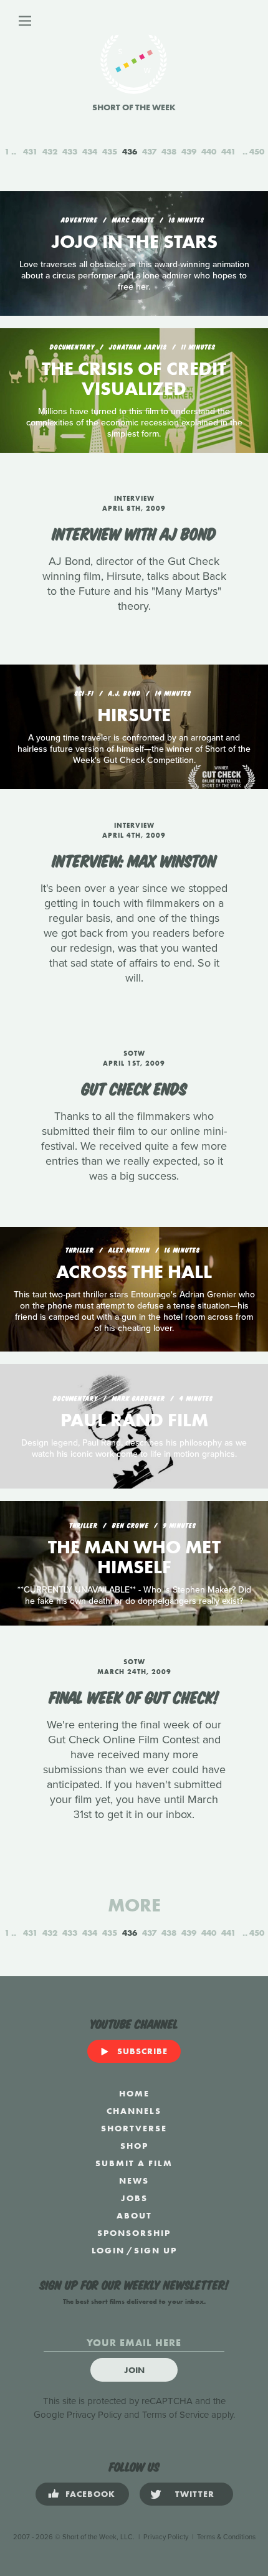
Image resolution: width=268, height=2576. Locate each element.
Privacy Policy (94, 2415)
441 (228, 151)
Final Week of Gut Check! (134, 1696)
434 (90, 151)
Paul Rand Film (134, 1420)
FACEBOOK (90, 2494)
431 (30, 151)
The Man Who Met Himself (134, 1557)
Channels (134, 2111)
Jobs (134, 2198)
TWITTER (195, 2494)
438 (169, 151)
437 (149, 151)
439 (189, 151)
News (134, 2181)
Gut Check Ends (134, 1087)
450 (257, 151)
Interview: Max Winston (134, 859)
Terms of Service (175, 2415)
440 (209, 151)
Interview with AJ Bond (134, 533)
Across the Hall (134, 1272)
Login (108, 2250)
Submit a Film (134, 2163)
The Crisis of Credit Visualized (134, 379)
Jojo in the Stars (134, 242)
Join (134, 2370)
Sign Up (156, 2250)
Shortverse (134, 2128)
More (134, 1905)
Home (134, 2093)
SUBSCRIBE (142, 2051)
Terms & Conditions (226, 2537)
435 (110, 151)
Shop (134, 2146)
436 (130, 151)
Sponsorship (134, 2233)
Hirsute (134, 715)
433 (70, 151)
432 (50, 151)
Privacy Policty (166, 2537)
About (134, 2215)
